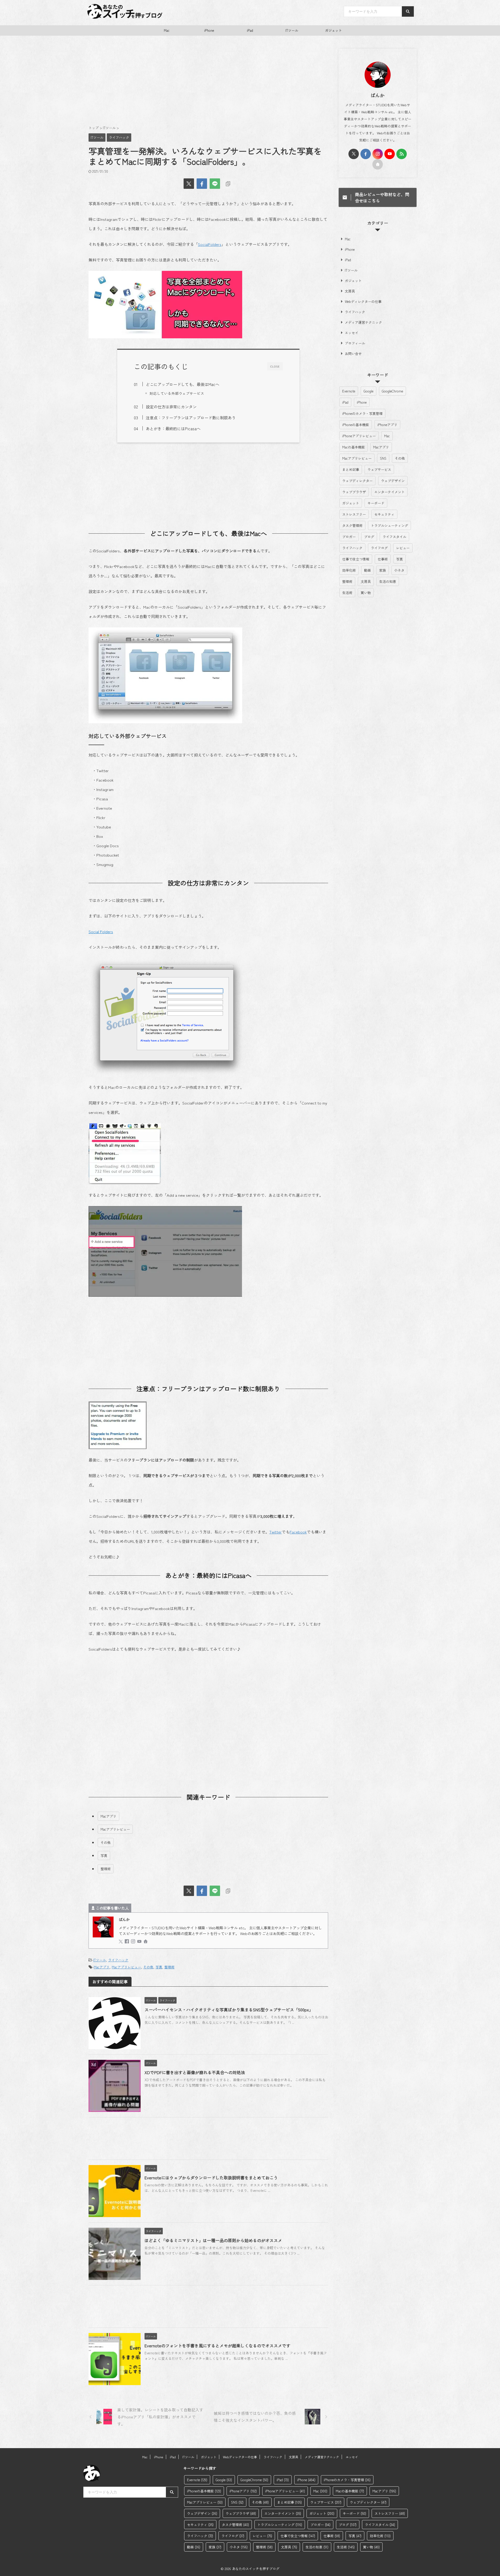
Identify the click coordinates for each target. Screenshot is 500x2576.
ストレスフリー (354, 514)
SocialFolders (210, 244)
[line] (215, 184)
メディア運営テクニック (363, 322)
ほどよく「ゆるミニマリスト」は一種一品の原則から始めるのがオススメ (213, 2240)
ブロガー (349, 537)
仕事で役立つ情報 (356, 559)
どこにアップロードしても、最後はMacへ (183, 384)
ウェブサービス (379, 469)
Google (368, 391)
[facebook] (202, 184)
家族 (383, 570)
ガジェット (333, 30)
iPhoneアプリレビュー (359, 436)
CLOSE (275, 366)
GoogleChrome (392, 391)
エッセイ (352, 333)
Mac (167, 30)
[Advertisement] (208, 83)
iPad (250, 30)
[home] (146, 1942)
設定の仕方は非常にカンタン (171, 407)
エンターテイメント (389, 492)
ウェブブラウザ (354, 492)
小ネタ (399, 570)
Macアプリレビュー (115, 1829)
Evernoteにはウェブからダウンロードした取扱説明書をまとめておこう (211, 2178)
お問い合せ (353, 354)
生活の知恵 (388, 581)
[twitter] (189, 184)
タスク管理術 (352, 525)
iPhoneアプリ (387, 425)
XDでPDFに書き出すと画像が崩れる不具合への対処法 (195, 2072)
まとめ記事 (351, 469)
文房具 (350, 291)
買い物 (366, 593)
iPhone (209, 30)
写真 (104, 1855)
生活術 (347, 593)
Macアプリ (108, 1816)
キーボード (376, 503)
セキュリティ (384, 514)
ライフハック (118, 1960)
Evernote (349, 391)
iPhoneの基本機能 (356, 425)
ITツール (292, 30)
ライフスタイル (394, 537)
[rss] (402, 154)
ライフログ (379, 548)
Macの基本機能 (354, 447)
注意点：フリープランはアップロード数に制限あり (191, 417)
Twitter (276, 1532)
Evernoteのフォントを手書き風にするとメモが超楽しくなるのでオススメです (217, 2346)
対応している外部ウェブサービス (177, 393)
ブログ (369, 537)
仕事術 (383, 559)
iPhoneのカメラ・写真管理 (362, 413)
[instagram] (134, 1941)
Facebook (298, 1532)
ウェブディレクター (357, 481)
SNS (383, 458)
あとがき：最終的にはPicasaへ (173, 428)
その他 (106, 1842)
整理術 (106, 1869)
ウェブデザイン (393, 481)
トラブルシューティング (389, 525)
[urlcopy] (228, 184)
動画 (367, 570)
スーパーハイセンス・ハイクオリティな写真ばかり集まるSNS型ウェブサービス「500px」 (229, 2010)
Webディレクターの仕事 (363, 301)
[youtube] (140, 1941)
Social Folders (101, 931)
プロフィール (355, 343)
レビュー (403, 548)
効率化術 (349, 570)
